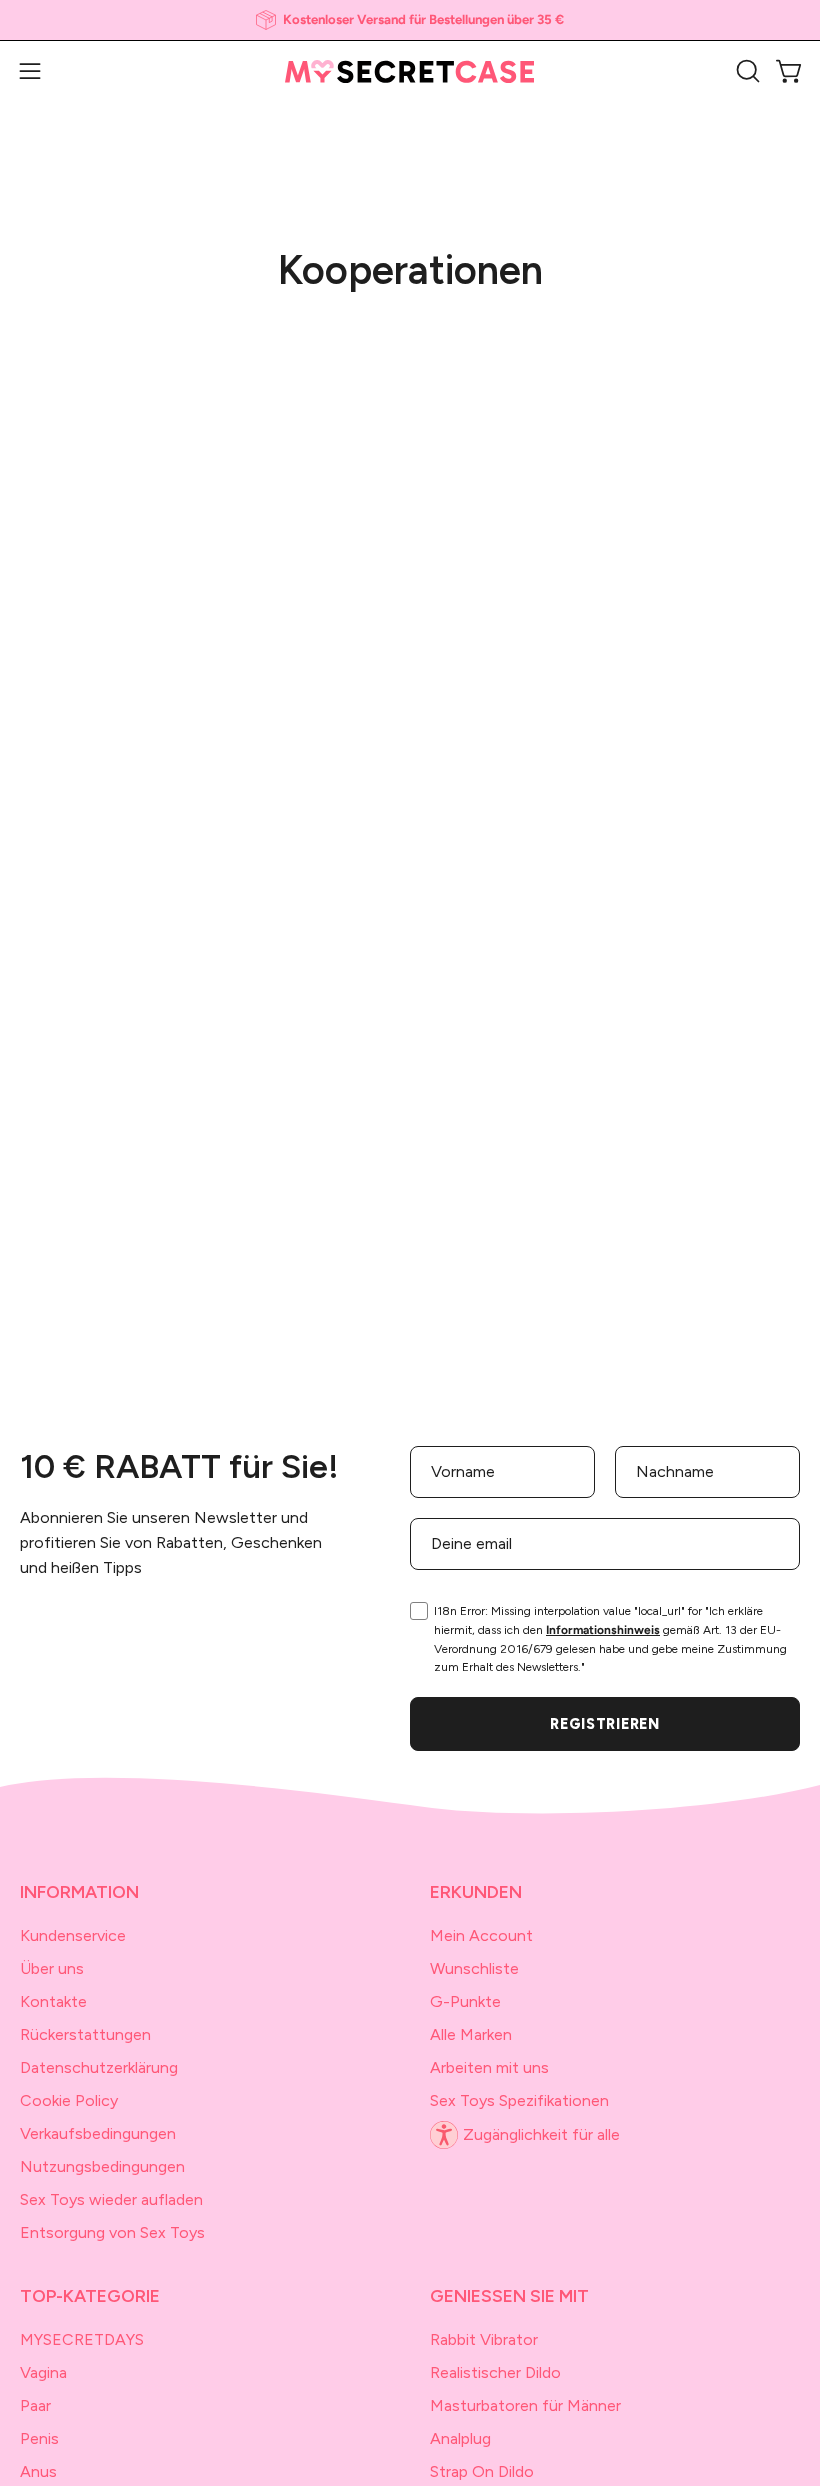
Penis (39, 2438)
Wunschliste (474, 1968)
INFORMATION (79, 1891)
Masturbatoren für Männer (525, 2405)
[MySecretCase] (410, 71)
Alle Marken (471, 2034)
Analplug (460, 2438)
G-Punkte (465, 2001)
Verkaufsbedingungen (98, 2133)
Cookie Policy (69, 2100)
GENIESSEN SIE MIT (509, 2295)
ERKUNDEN (476, 1891)
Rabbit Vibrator (484, 2339)
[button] (746, 71)
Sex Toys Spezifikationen (519, 2100)
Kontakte (53, 2001)
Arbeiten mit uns (489, 2067)
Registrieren (605, 1724)
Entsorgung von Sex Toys (112, 2232)
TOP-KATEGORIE (90, 2295)
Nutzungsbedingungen (102, 2166)
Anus (38, 2471)
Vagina (43, 2372)
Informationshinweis (603, 1630)
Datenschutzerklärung (99, 2067)
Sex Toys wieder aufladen (111, 2199)
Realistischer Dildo (495, 2372)
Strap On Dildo (482, 2471)
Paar (35, 2405)
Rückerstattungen (85, 2034)
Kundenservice (73, 1935)
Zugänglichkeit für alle (541, 2134)
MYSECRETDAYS (82, 2339)
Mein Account (481, 1935)
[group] (410, 20)
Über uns (52, 1968)
